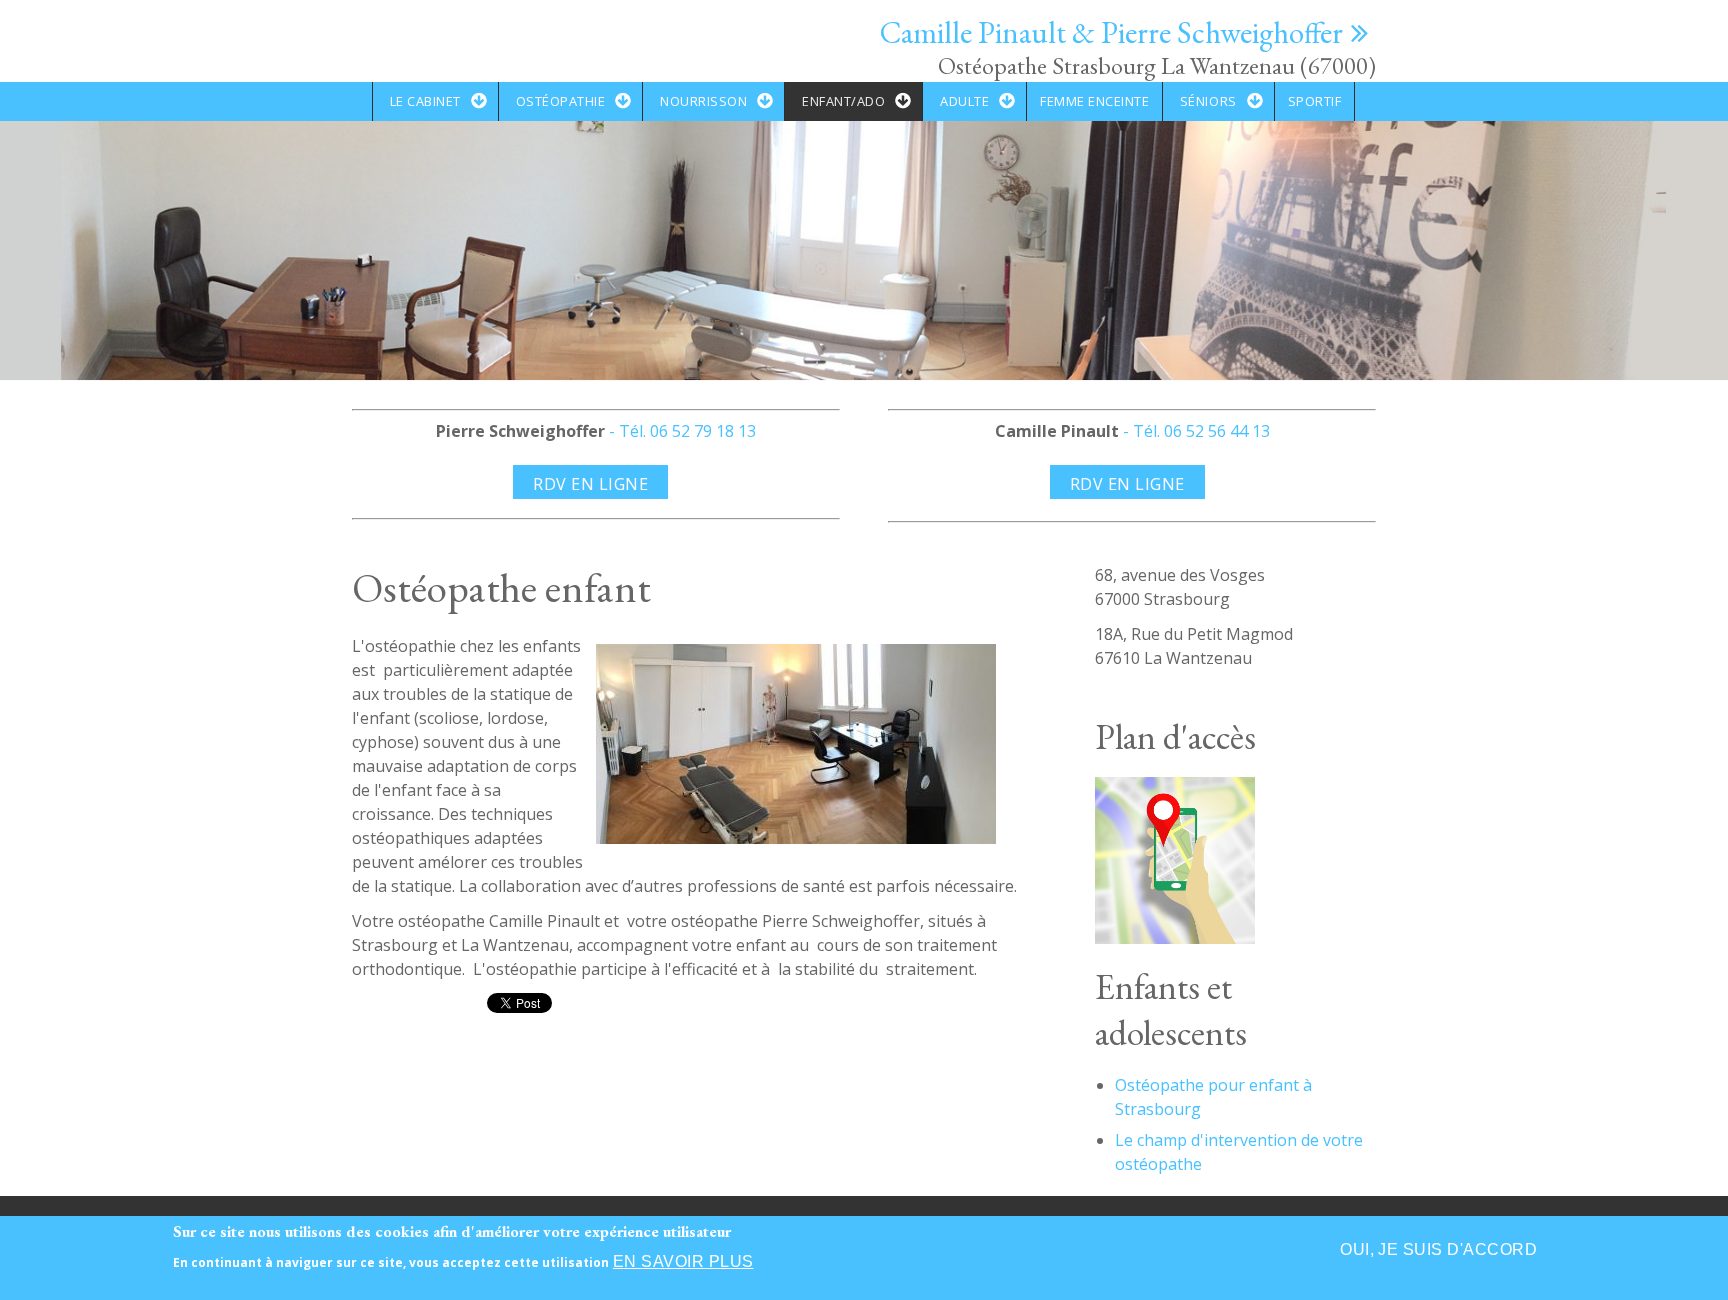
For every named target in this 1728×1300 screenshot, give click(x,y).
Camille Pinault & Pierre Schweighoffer (1111, 32)
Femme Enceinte (1094, 101)
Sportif (1315, 101)
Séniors (1208, 101)
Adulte (964, 101)
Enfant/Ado (843, 101)
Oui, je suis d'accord (1438, 1249)
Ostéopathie (561, 101)
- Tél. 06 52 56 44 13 (1194, 431)
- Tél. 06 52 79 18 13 (680, 431)
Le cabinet (425, 101)
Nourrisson (703, 101)
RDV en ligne (590, 484)
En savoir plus (683, 1261)
